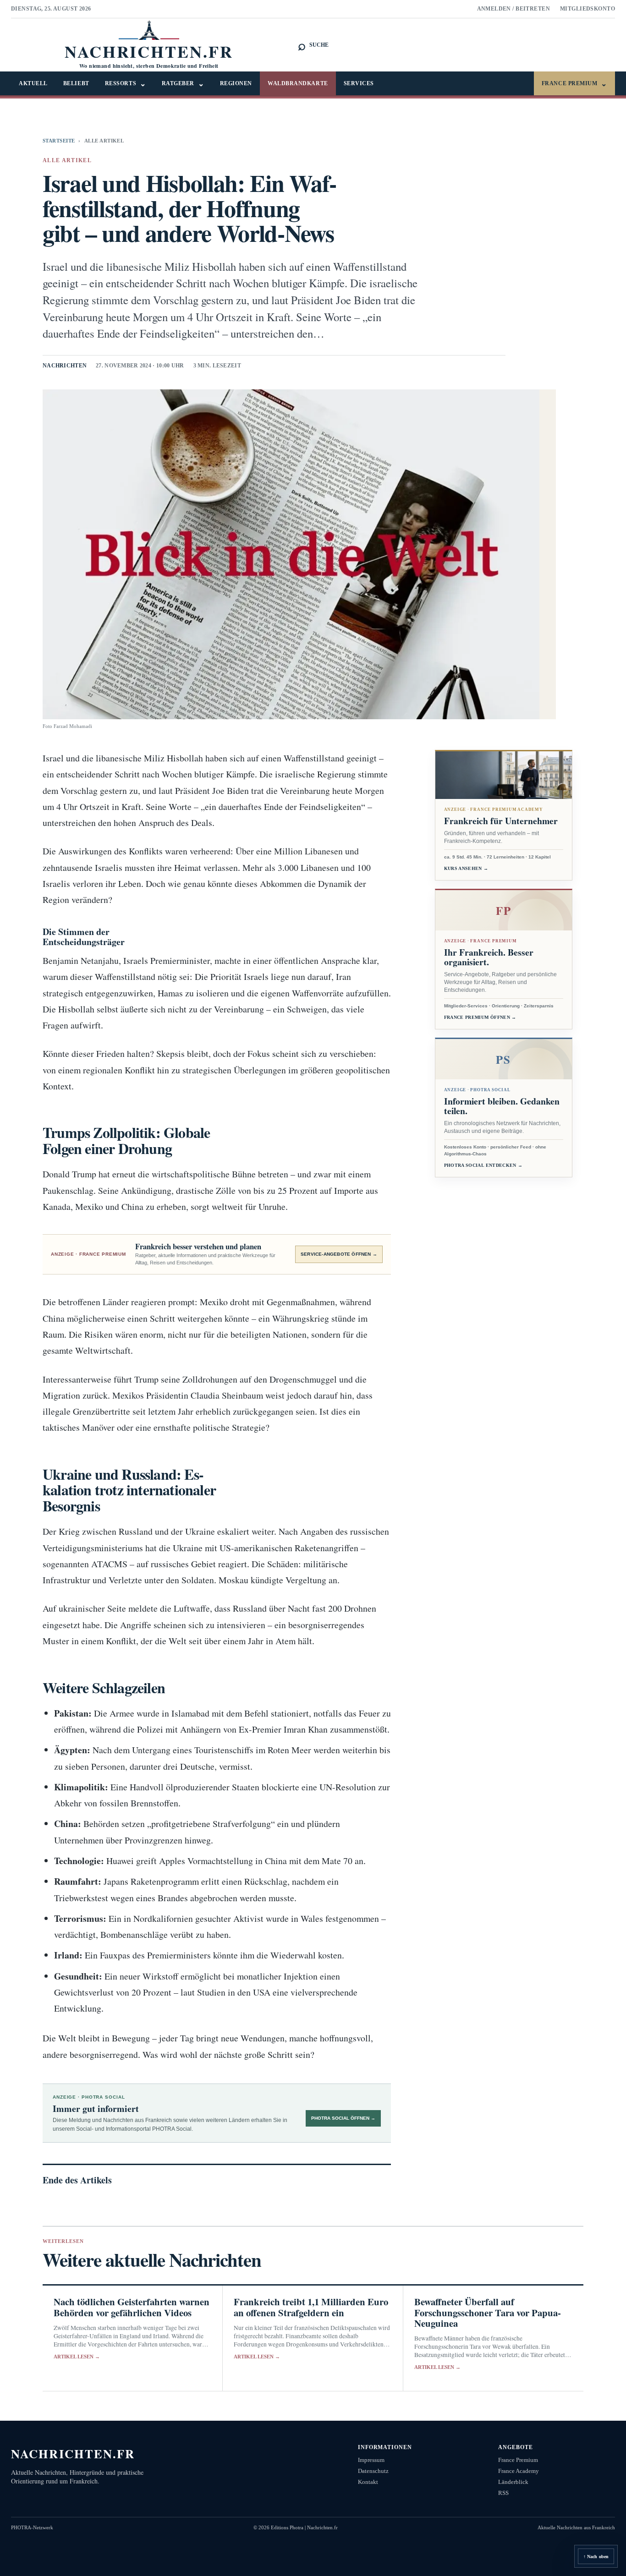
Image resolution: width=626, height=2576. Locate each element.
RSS (503, 2493)
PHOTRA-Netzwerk (32, 2527)
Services (359, 83)
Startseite (59, 141)
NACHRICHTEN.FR (73, 2453)
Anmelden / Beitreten (514, 9)
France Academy (519, 2471)
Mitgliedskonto (588, 9)
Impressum (371, 2460)
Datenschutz (373, 2471)
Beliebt (76, 83)
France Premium (574, 84)
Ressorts (126, 84)
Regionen (236, 83)
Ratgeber (183, 84)
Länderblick (513, 2482)
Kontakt (368, 2482)
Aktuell (33, 83)
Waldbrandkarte (298, 83)
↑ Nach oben (596, 2557)
